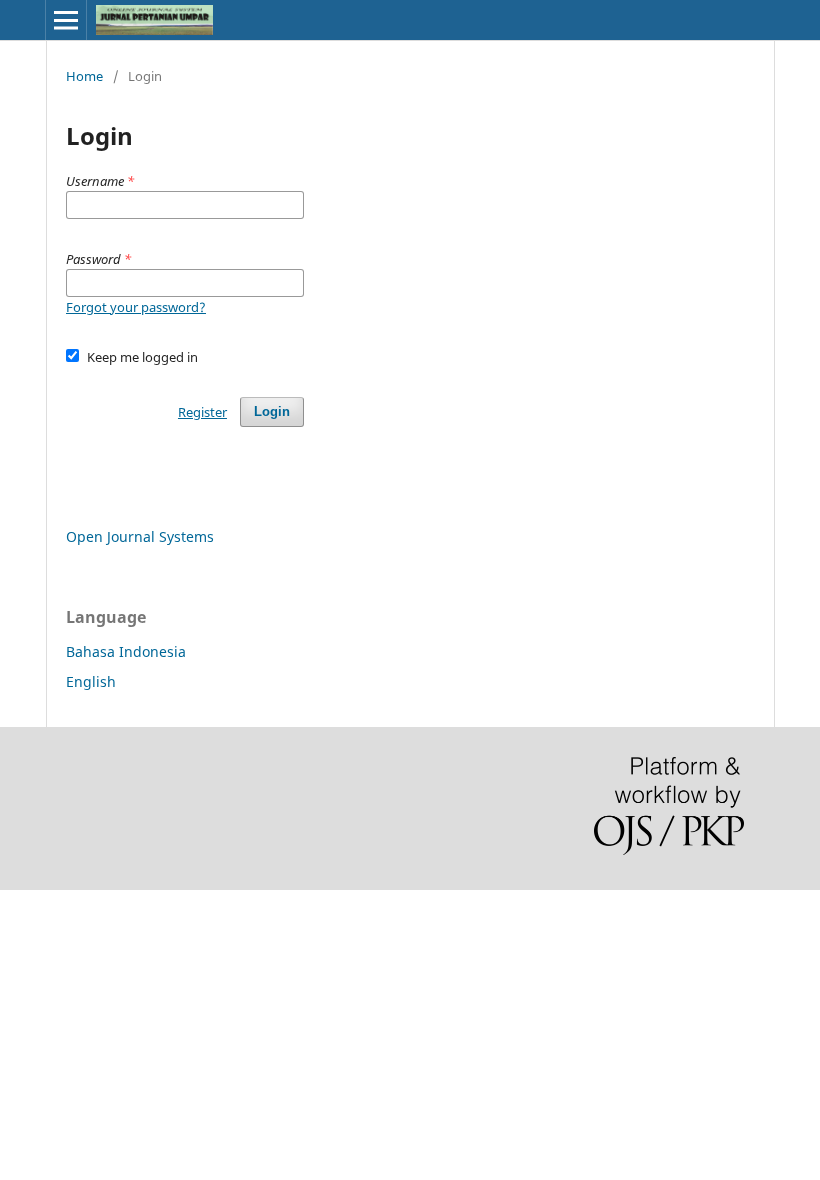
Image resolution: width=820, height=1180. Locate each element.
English (91, 681)
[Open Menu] (66, 20)
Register (202, 412)
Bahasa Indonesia (126, 651)
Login (272, 411)
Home (84, 76)
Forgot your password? (136, 307)
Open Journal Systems (140, 536)
